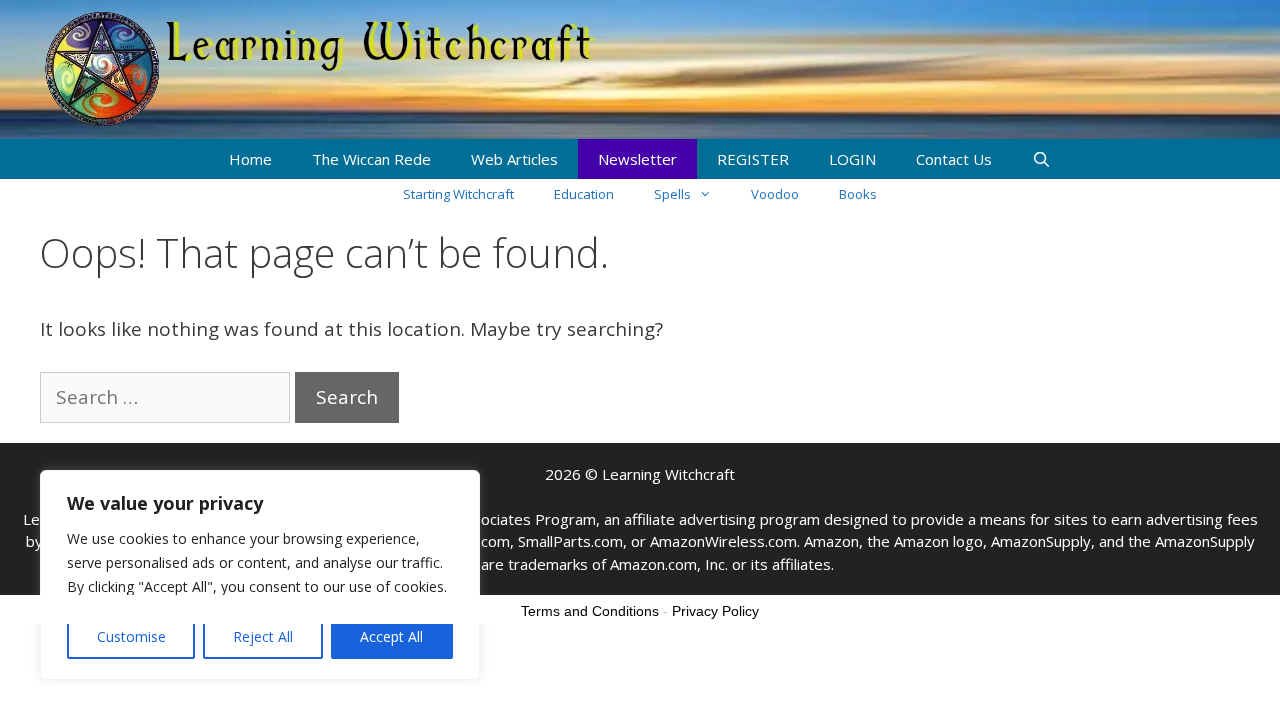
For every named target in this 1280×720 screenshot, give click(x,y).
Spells (672, 194)
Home (250, 159)
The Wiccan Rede (371, 159)
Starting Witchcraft (458, 194)
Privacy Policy (715, 611)
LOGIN (852, 159)
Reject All (263, 636)
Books (858, 194)
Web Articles (514, 159)
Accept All (391, 636)
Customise (131, 636)
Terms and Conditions (590, 611)
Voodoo (775, 194)
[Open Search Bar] (1041, 159)
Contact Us (954, 159)
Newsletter (637, 159)
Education (584, 194)
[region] (260, 575)
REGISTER (753, 159)
